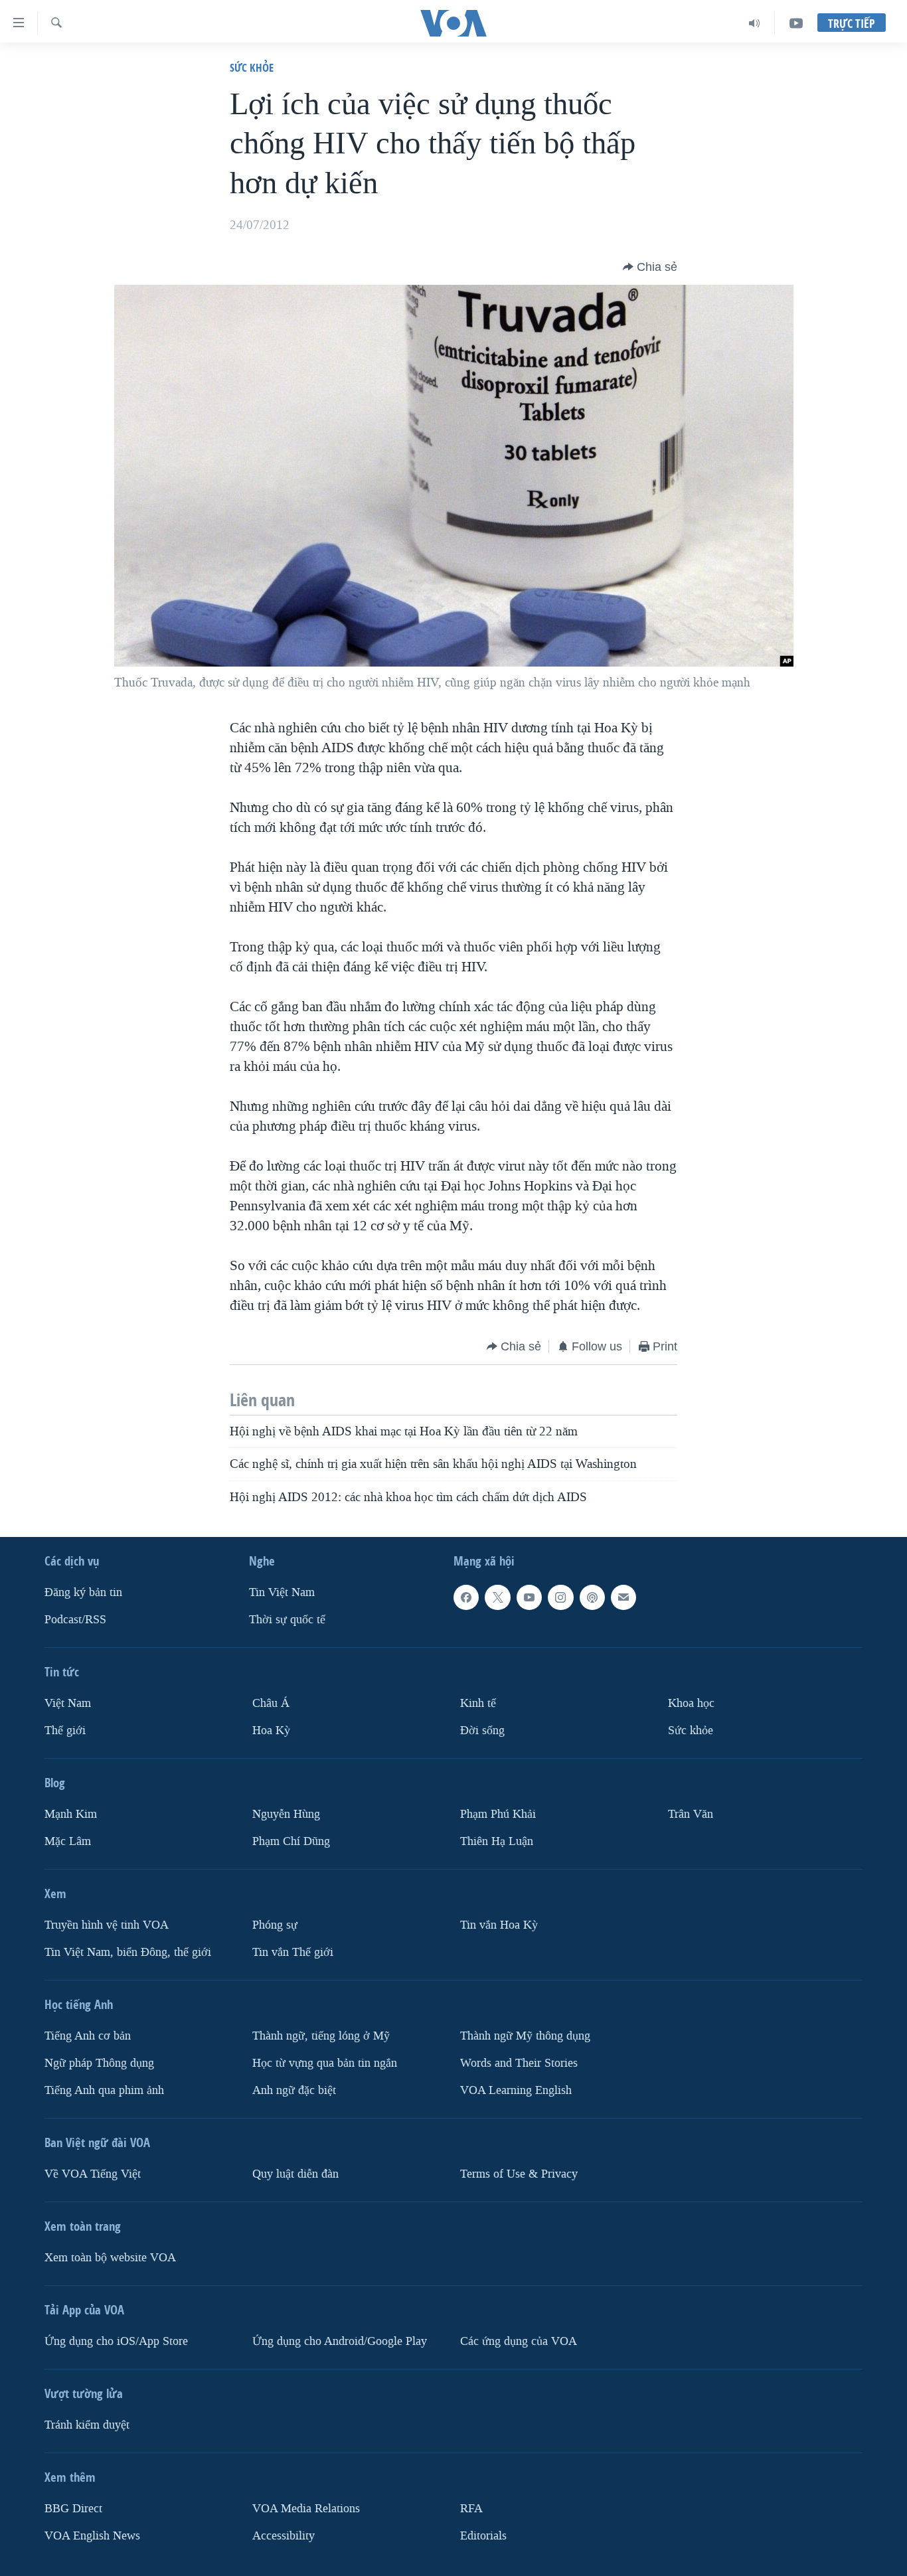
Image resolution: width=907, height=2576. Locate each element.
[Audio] (755, 23)
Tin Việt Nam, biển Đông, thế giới (128, 1952)
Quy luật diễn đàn (295, 2174)
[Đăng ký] (623, 1597)
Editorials (483, 2535)
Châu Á (271, 1703)
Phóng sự (275, 1925)
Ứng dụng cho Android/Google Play (340, 2341)
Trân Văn (691, 1814)
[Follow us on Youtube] (529, 1597)
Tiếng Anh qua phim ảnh (104, 2090)
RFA (471, 2509)
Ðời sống (482, 1731)
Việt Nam (68, 1703)
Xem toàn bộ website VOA (110, 2258)
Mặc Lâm (68, 1841)
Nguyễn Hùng (286, 1814)
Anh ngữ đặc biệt (294, 2090)
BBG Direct (73, 2509)
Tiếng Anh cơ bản (88, 2036)
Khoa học (691, 1703)
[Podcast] (592, 1597)
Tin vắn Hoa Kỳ (499, 1925)
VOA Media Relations (306, 2509)
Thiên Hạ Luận (497, 1841)
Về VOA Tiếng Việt (93, 2174)
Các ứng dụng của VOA (519, 2341)
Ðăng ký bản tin (83, 1592)
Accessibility (284, 2535)
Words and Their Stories (519, 2063)
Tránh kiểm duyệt (87, 2425)
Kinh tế (478, 1703)
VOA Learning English (516, 2090)
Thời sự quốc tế (287, 1620)
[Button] (650, 267)
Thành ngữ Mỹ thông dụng (525, 2036)
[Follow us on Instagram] (560, 1597)
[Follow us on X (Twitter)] (497, 1597)
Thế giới (65, 1731)
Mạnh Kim (71, 1814)
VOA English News (92, 2535)
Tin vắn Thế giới (293, 1952)
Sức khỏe (252, 67)
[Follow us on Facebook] (466, 1597)
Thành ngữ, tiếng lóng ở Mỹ (321, 2036)
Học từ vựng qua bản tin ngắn (325, 2063)
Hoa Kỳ (271, 1731)
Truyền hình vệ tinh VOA (107, 1925)
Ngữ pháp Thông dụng (99, 2063)
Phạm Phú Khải (498, 1814)
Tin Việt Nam (282, 1592)
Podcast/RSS (75, 1620)
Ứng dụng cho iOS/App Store (116, 2341)
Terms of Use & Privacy (519, 2174)
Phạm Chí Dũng (291, 1841)
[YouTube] (796, 23)
